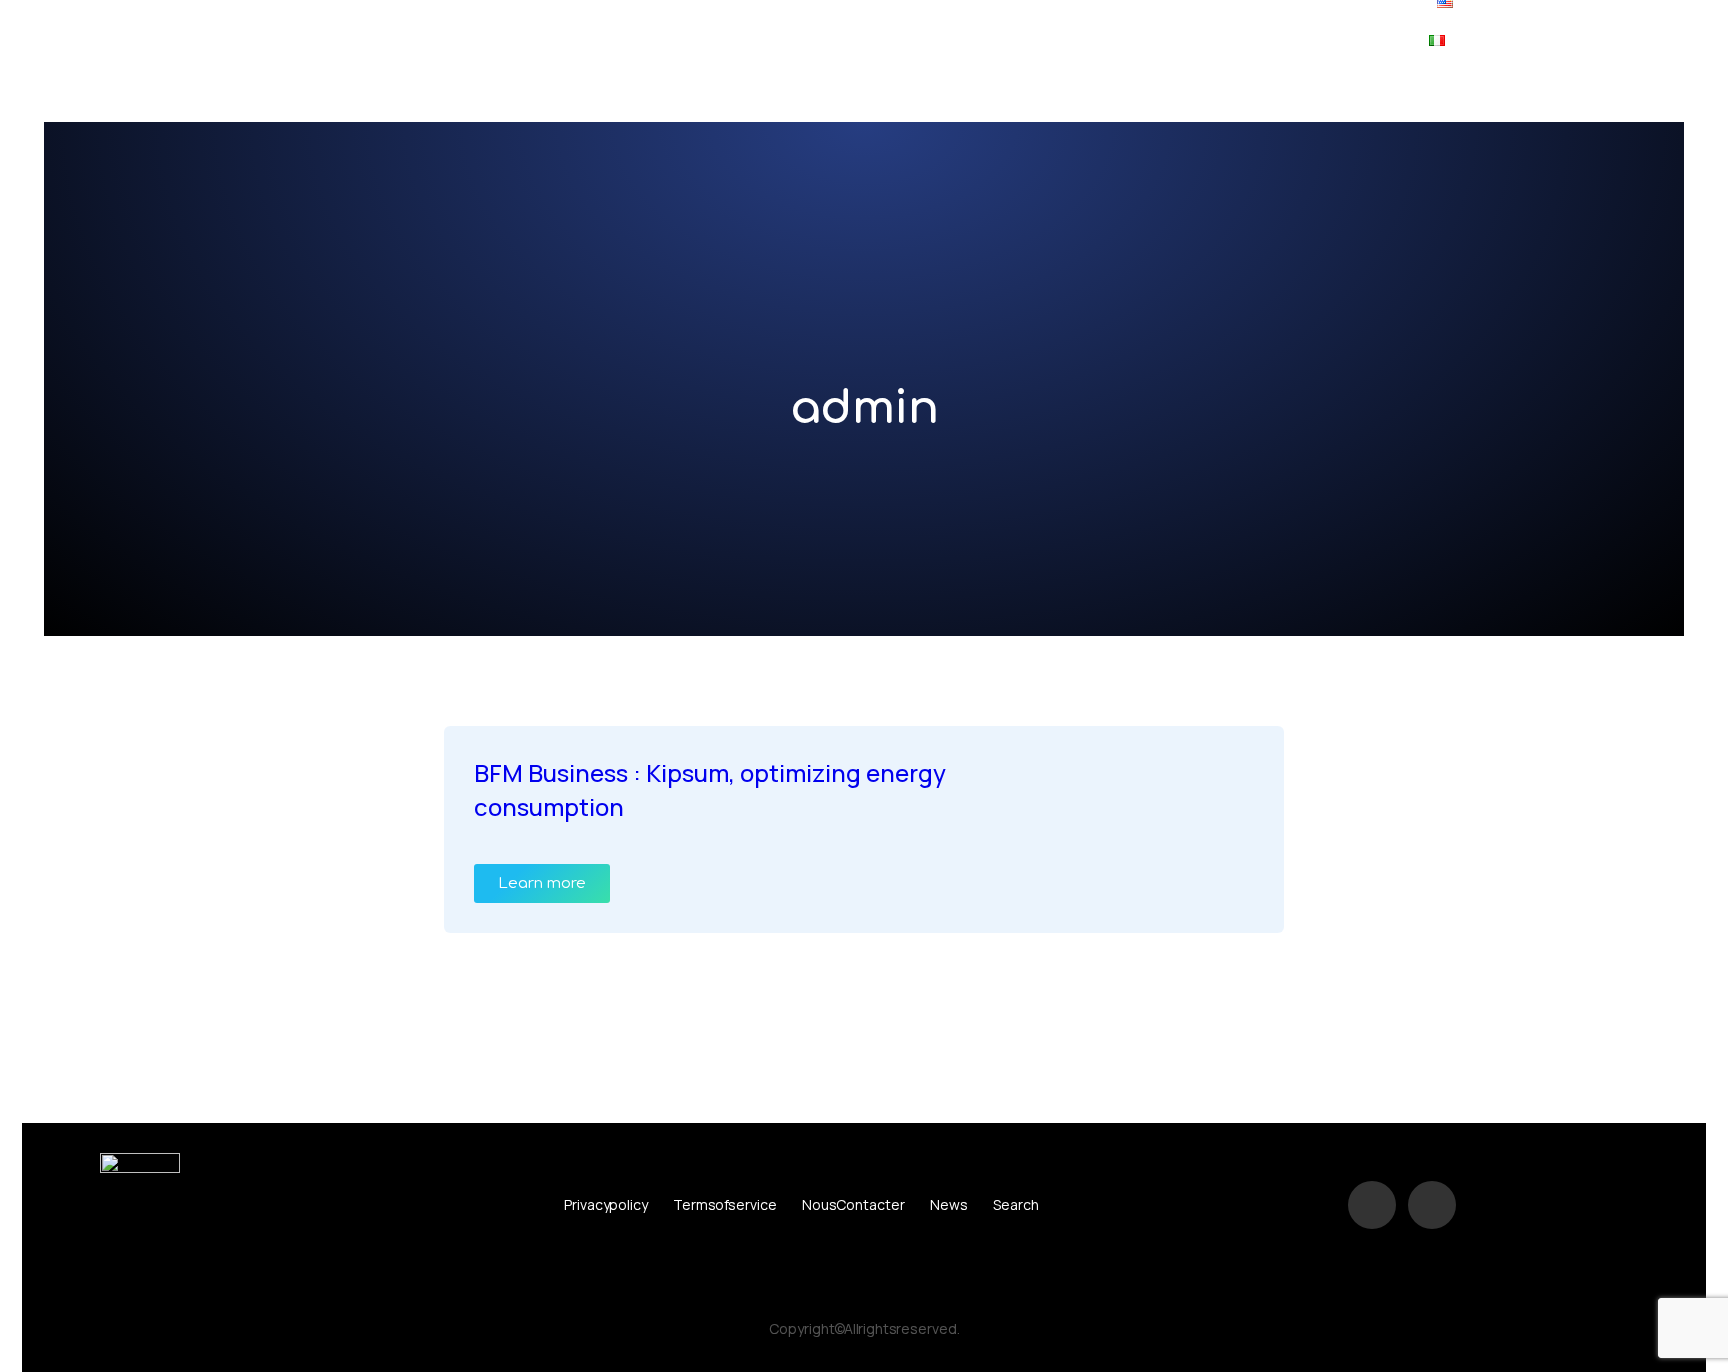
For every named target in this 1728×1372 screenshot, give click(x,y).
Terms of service (725, 1204)
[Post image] (1179, 793)
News (949, 1204)
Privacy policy (606, 1204)
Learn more (542, 883)
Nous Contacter (853, 1204)
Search (1016, 1204)
